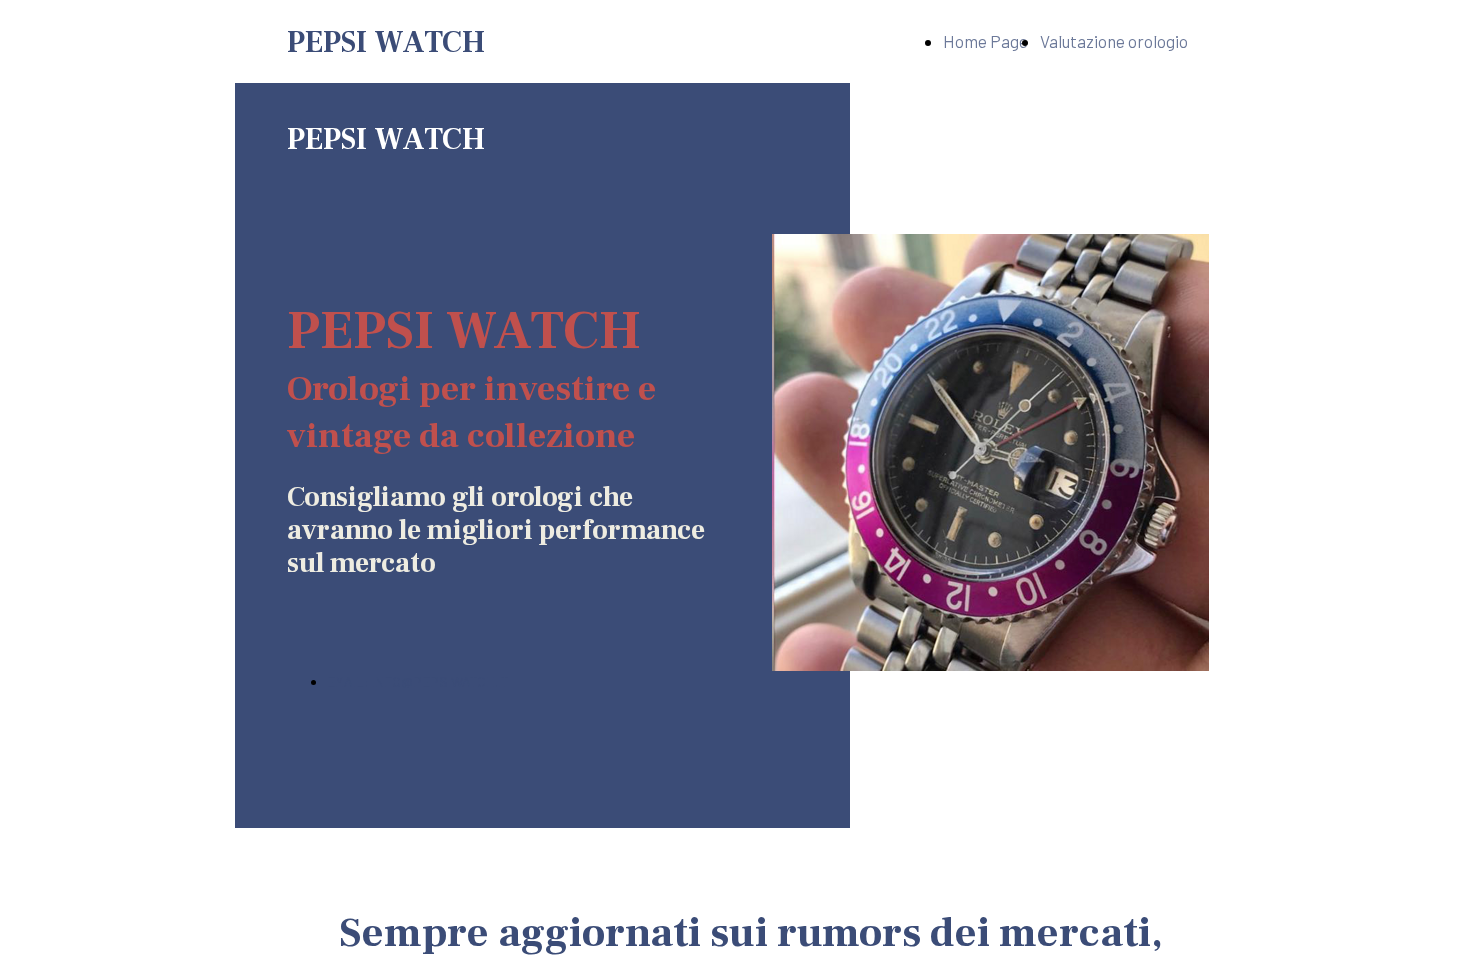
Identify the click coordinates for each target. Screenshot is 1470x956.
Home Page (985, 41)
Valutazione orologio (1114, 41)
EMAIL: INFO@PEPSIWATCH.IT (418, 681)
